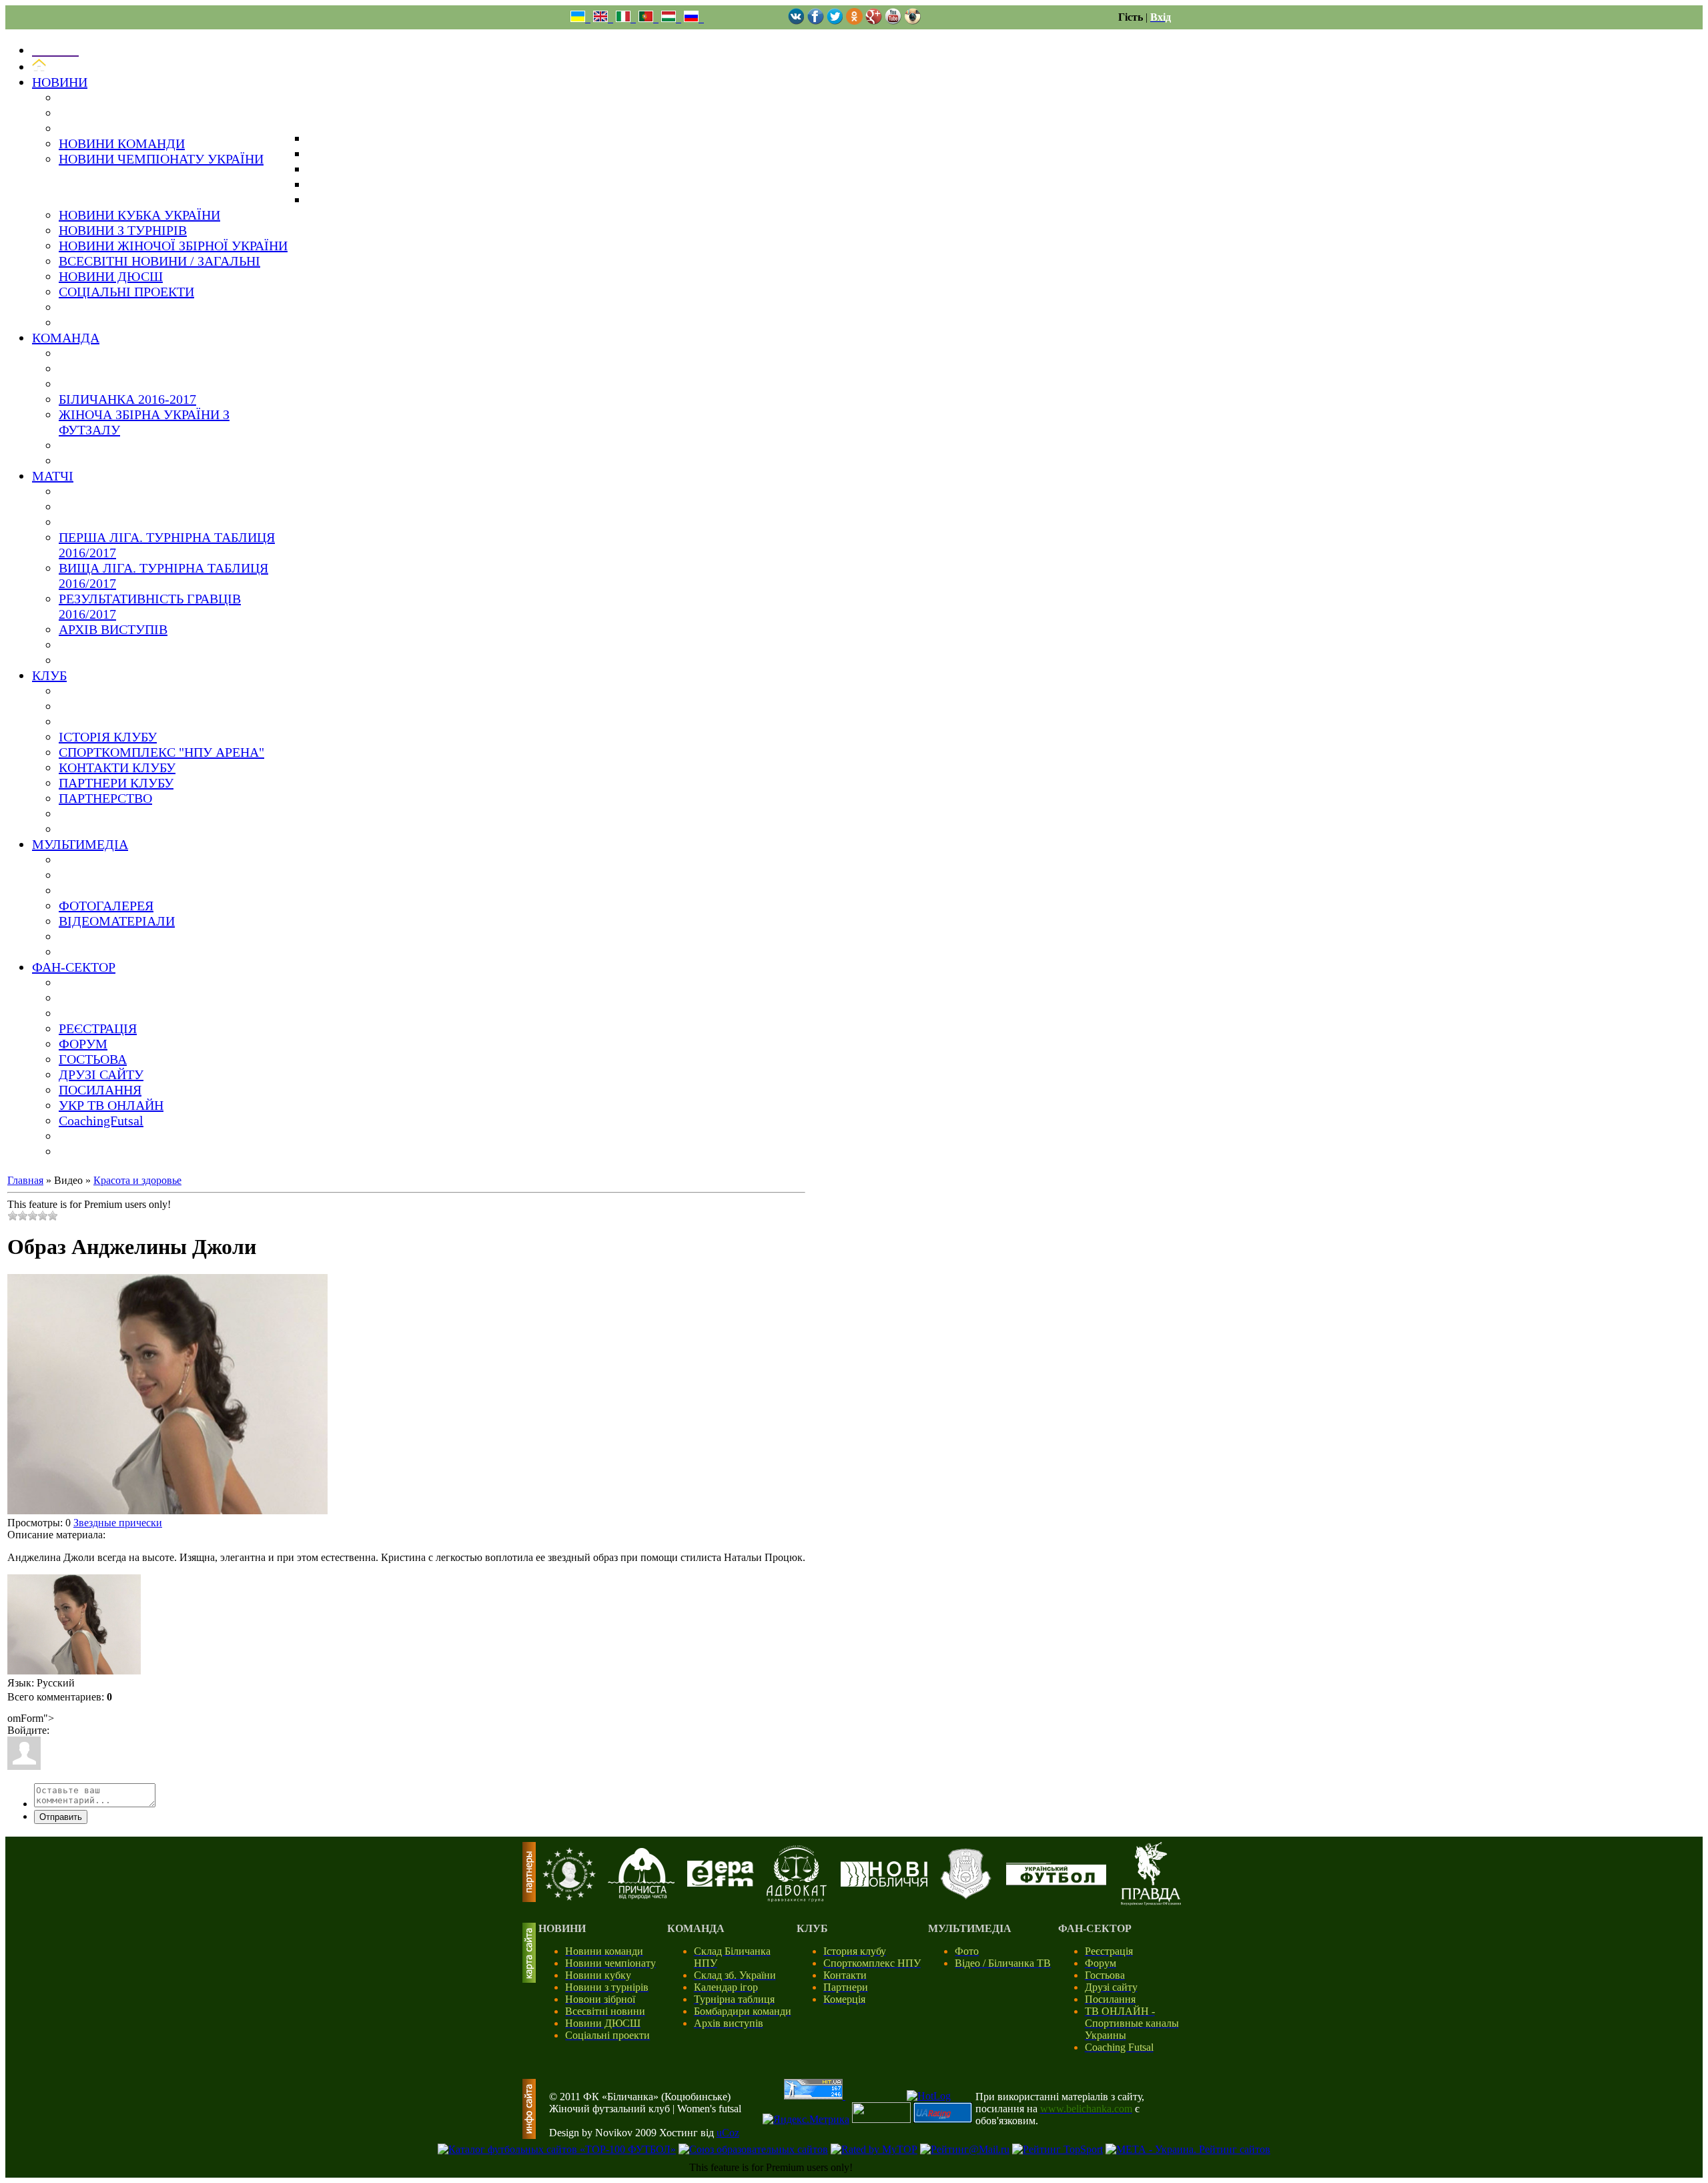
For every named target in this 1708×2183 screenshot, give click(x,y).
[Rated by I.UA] (881, 2119)
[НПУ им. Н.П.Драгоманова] (569, 1897)
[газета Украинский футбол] (1056, 1882)
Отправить (61, 1817)
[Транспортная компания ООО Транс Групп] (966, 1897)
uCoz (728, 2133)
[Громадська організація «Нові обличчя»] (884, 1883)
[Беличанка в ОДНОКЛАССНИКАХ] (854, 21)
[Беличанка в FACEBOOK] (816, 21)
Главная (25, 1180)
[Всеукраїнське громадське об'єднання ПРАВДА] (1151, 1902)
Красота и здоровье (137, 1180)
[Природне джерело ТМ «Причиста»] (641, 1896)
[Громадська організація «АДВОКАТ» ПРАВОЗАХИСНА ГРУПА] (797, 1898)
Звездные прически (118, 1523)
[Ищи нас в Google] (874, 21)
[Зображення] (74, 1624)
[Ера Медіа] (721, 1883)
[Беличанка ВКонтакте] (796, 21)
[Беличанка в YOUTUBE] (893, 21)
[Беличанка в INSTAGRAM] (912, 21)
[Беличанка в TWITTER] (835, 21)
